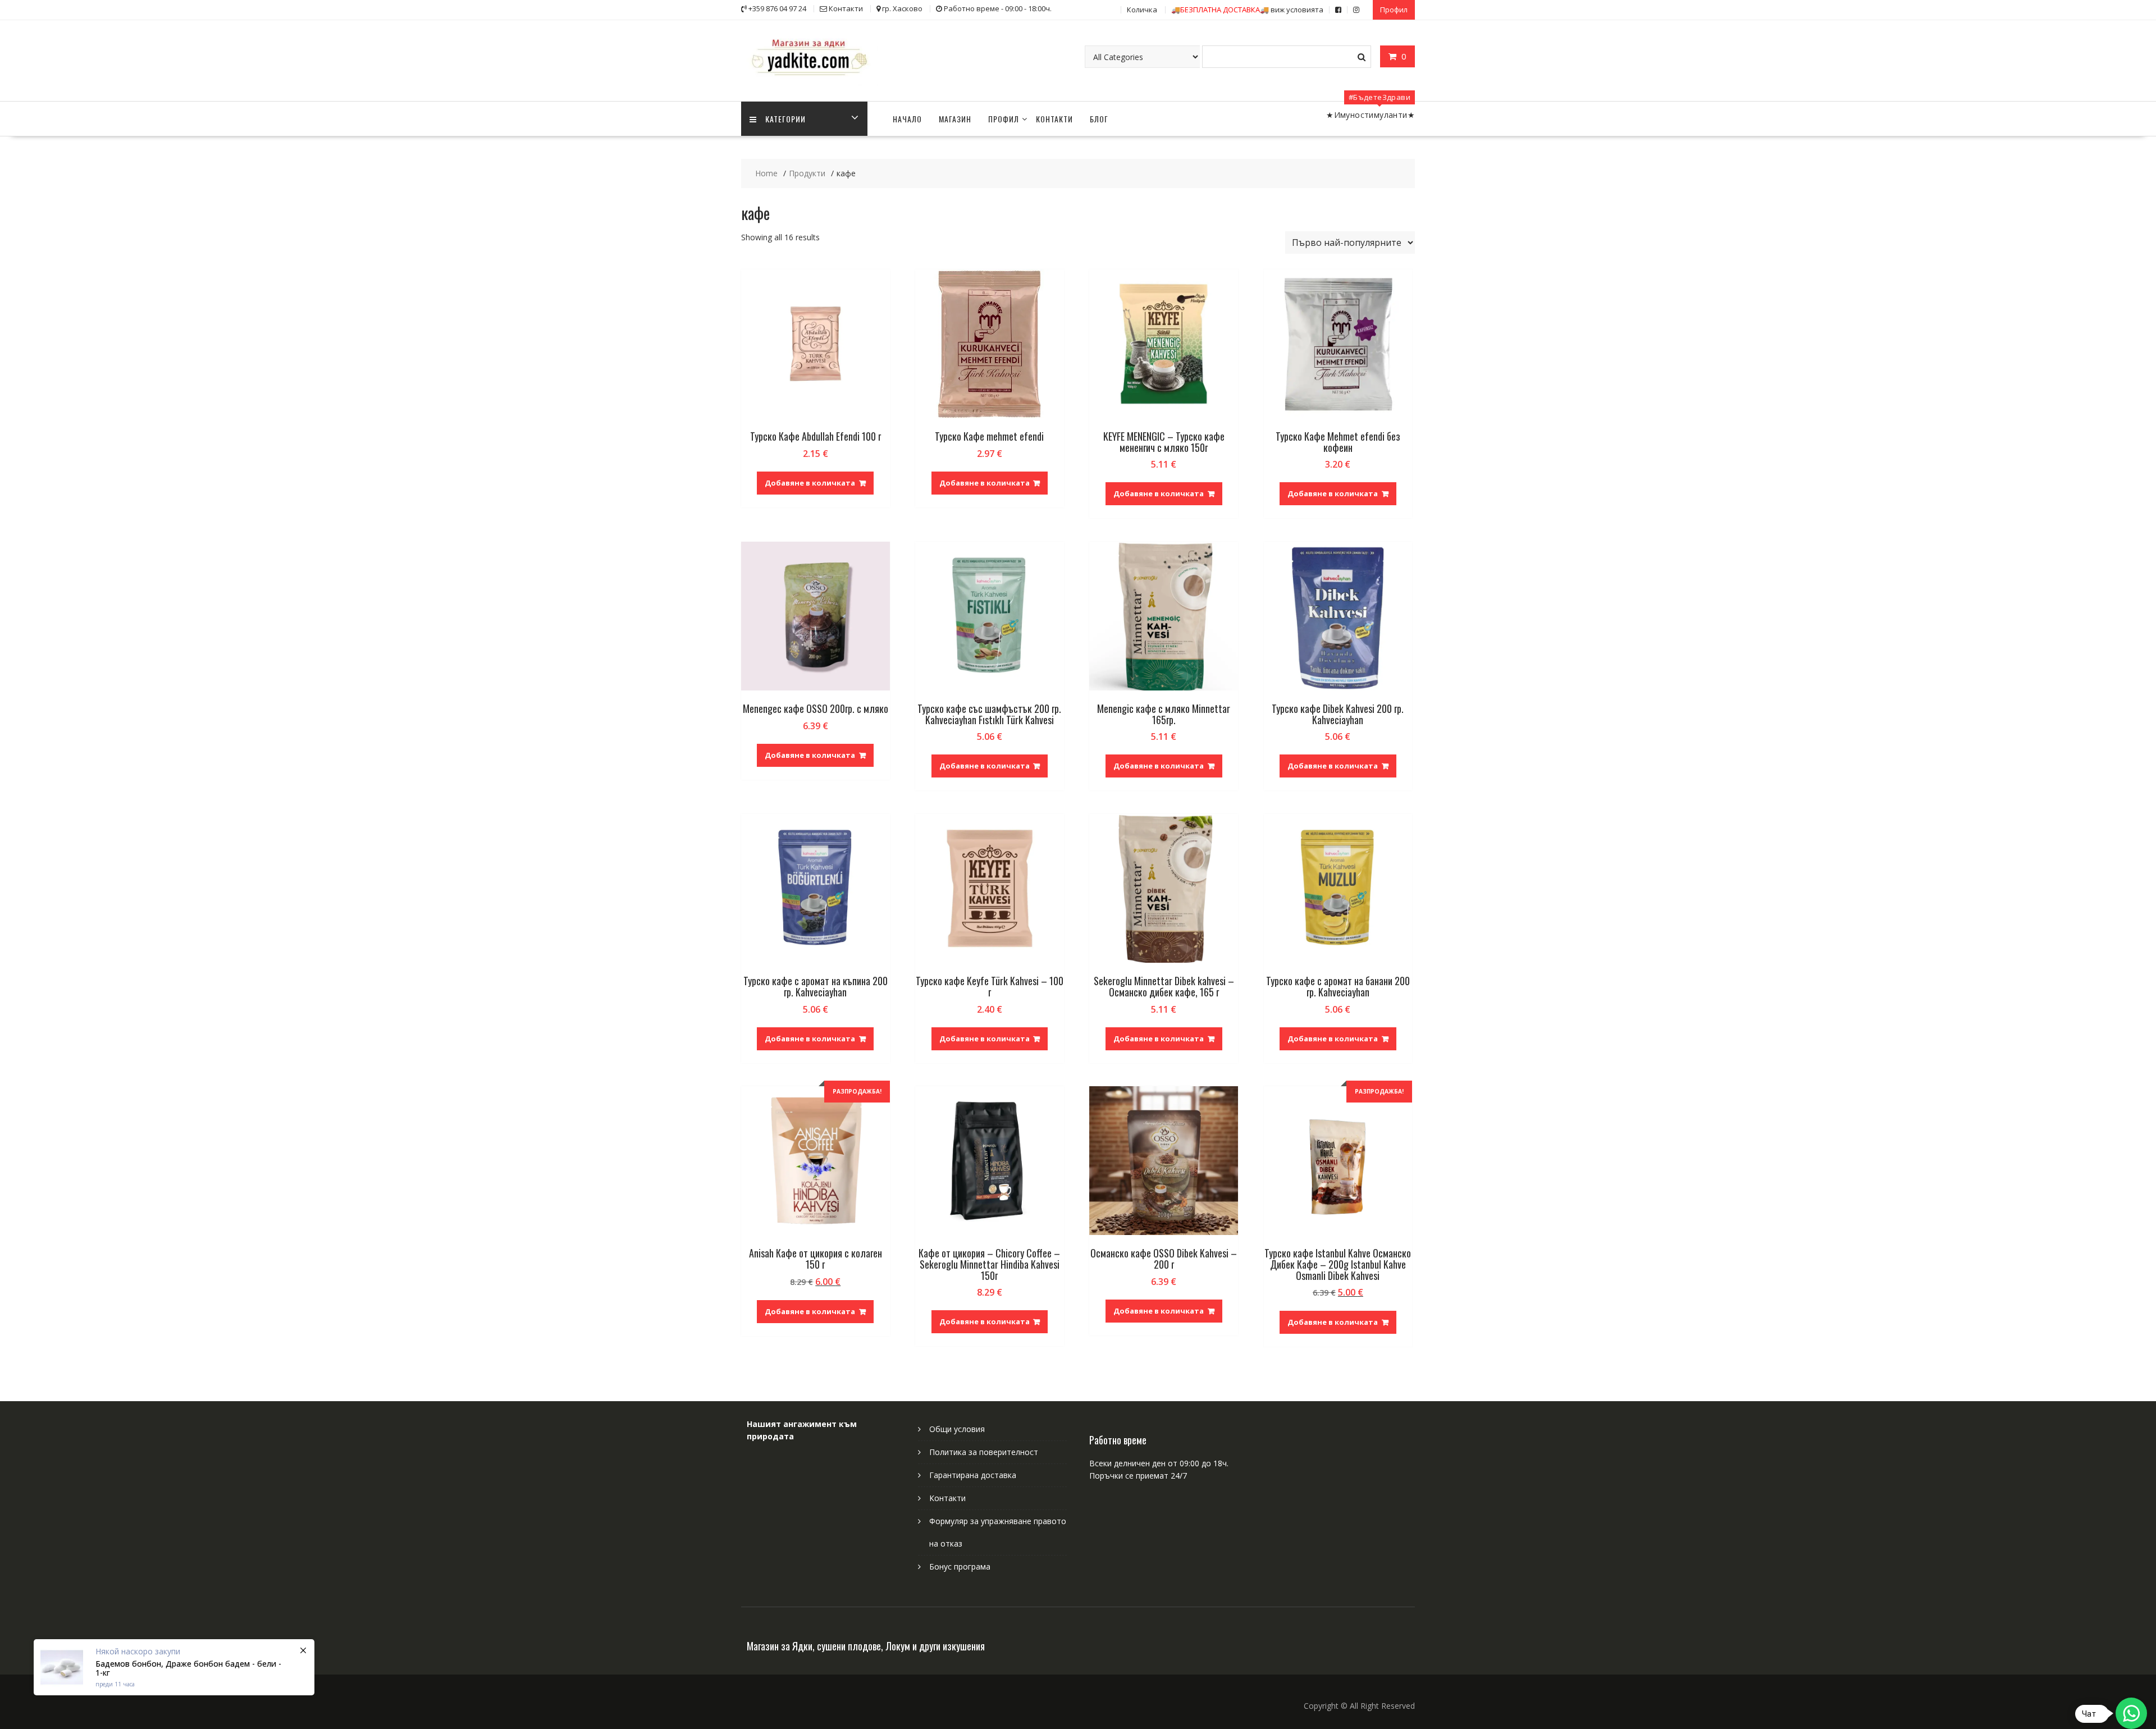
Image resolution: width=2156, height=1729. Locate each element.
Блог (1099, 119)
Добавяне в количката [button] (810, 483)
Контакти (1054, 119)
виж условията (1247, 10)
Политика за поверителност (984, 1452)
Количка (1142, 10)
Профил (1394, 10)
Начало (907, 119)
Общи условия (957, 1429)
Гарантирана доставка (973, 1475)
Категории (785, 119)
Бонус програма (960, 1566)
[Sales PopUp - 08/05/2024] (174, 1667)
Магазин (955, 119)
